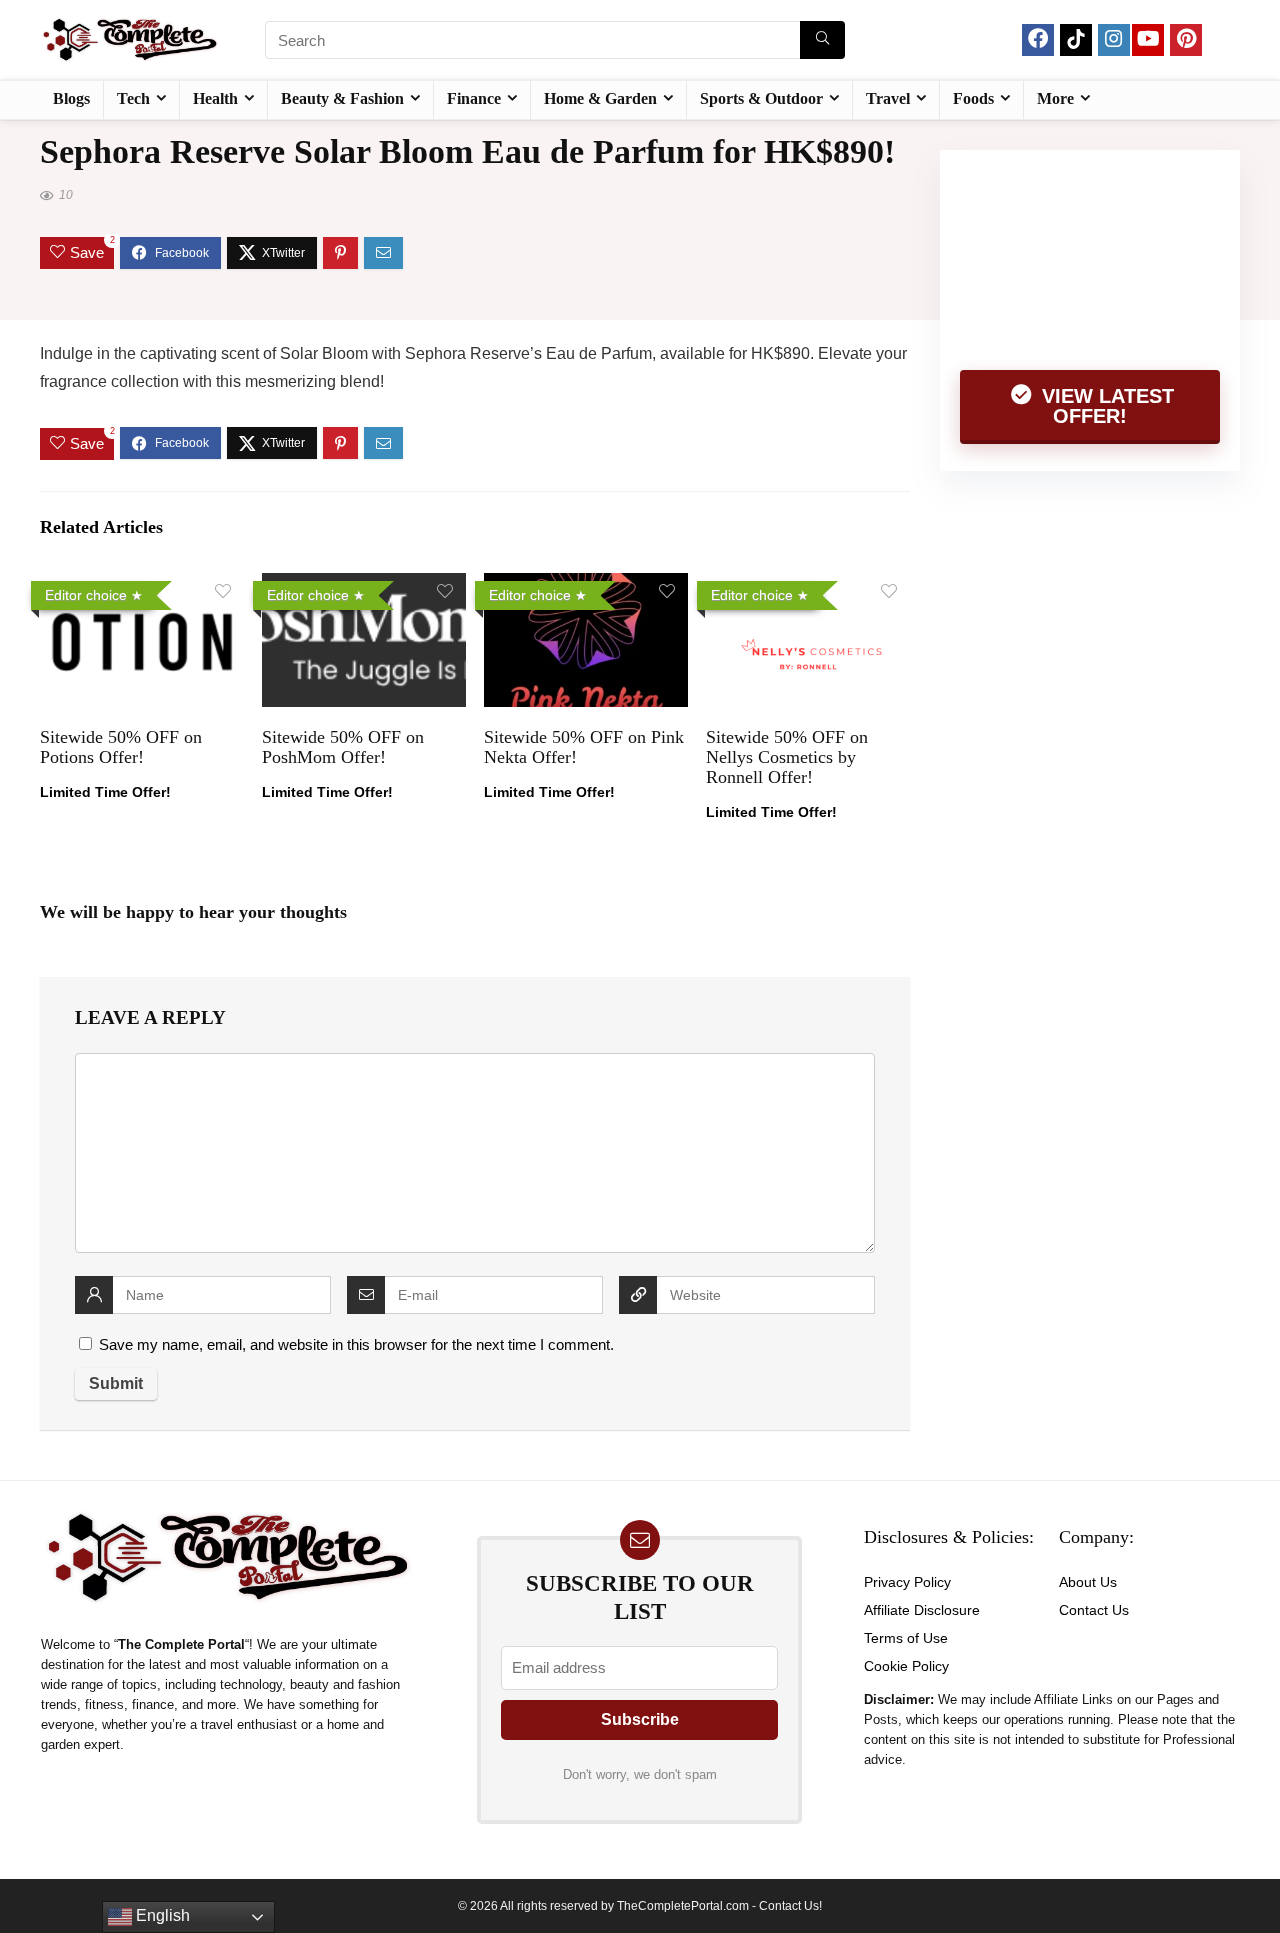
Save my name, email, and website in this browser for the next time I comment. (356, 1344)
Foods (973, 98)
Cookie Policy (906, 1666)
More (1055, 98)
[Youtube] (1148, 40)
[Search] (822, 40)
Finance (474, 98)
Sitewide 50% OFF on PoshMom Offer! (343, 747)
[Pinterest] (1186, 40)
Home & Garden (600, 98)
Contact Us (1094, 1610)
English (161, 1915)
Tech (133, 98)
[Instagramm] (1114, 40)
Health (215, 98)
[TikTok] (1076, 40)
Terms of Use (906, 1638)
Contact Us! (790, 1906)
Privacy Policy (907, 1582)
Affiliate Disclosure (922, 1610)
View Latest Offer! (1105, 406)
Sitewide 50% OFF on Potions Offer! (121, 747)
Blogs (71, 98)
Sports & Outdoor (761, 98)
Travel (888, 98)
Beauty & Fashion (342, 98)
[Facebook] (1038, 40)
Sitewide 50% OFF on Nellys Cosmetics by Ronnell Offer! (787, 757)
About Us (1088, 1582)
